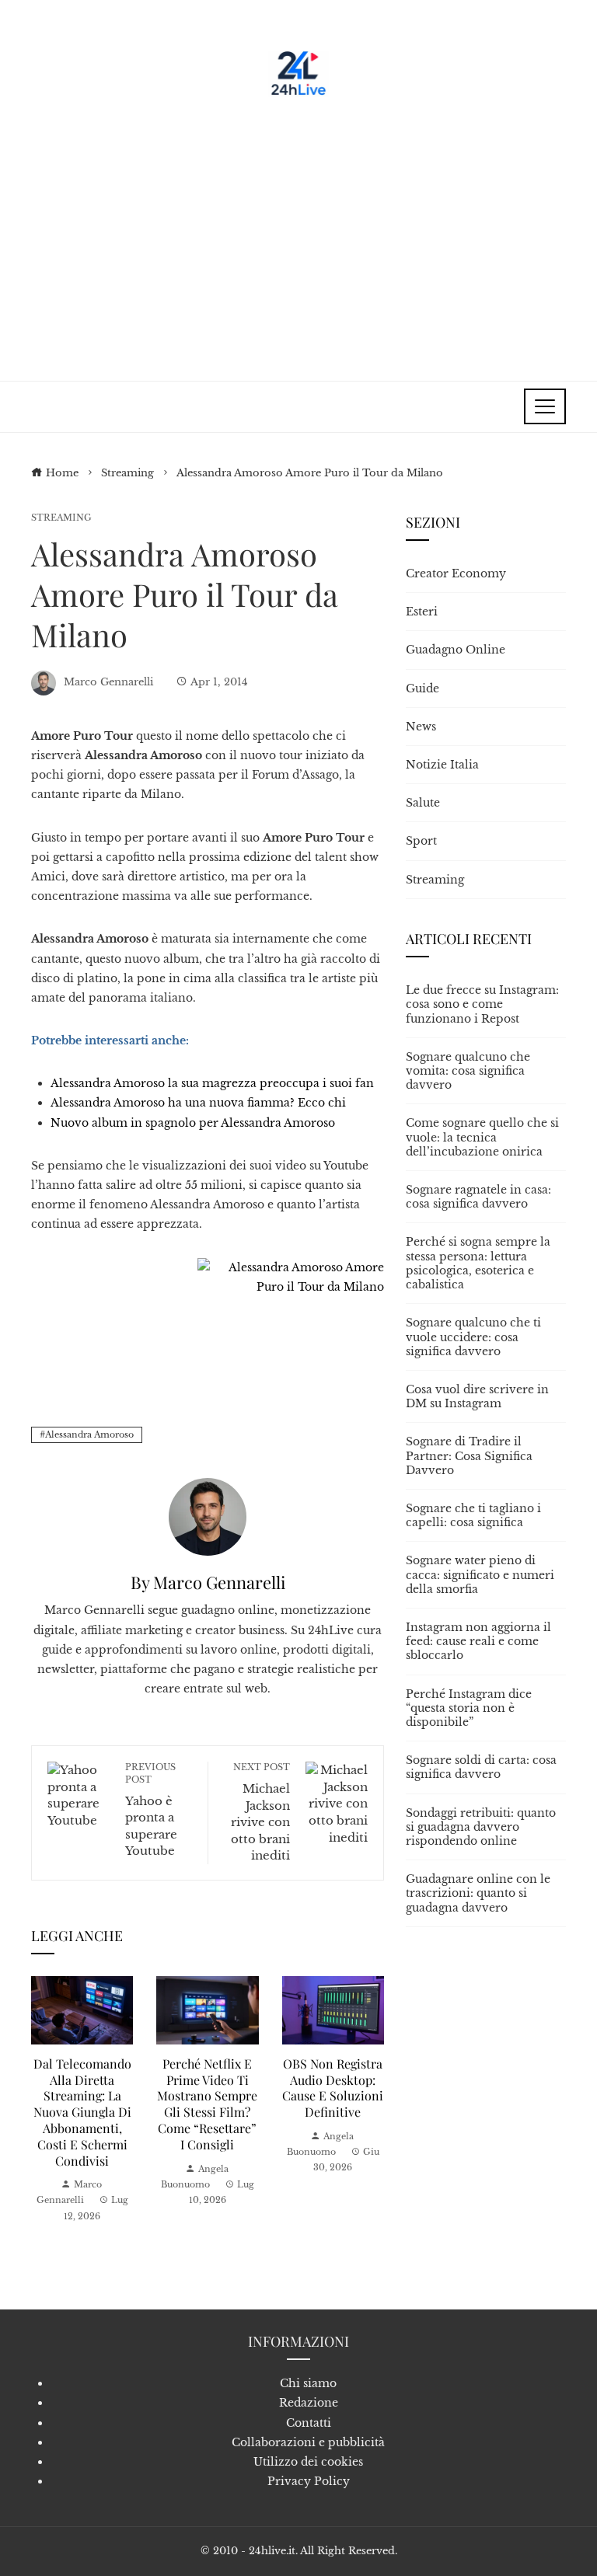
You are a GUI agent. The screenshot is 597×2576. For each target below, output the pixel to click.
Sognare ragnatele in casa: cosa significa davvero (478, 1197)
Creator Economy (456, 573)
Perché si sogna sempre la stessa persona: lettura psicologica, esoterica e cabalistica (478, 1263)
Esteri (422, 612)
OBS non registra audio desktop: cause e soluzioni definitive (333, 2088)
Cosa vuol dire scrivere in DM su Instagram (477, 1396)
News (421, 727)
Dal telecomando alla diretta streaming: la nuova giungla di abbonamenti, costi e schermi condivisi (82, 2112)
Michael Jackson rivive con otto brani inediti (260, 1812)
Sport (421, 841)
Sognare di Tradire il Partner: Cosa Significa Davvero (469, 1455)
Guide (422, 688)
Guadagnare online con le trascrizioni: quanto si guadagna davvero (478, 1893)
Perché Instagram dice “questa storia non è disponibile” (469, 1708)
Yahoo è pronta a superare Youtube (151, 1810)
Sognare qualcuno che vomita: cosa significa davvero (468, 1071)
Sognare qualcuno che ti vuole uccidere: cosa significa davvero (473, 1337)
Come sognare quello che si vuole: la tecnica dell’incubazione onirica (482, 1137)
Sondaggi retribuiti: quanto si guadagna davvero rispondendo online (481, 1827)
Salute (423, 803)
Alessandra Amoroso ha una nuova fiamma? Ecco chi (198, 1103)
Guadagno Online (456, 650)
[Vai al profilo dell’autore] (208, 1516)
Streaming (61, 518)
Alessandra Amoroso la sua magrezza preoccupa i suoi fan (212, 1083)
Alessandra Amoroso (89, 1434)
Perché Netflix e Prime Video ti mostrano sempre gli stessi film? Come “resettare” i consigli (207, 2104)
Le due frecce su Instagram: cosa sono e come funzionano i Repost (482, 1004)
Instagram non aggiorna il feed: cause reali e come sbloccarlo (478, 1641)
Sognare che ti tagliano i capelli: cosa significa (473, 1515)
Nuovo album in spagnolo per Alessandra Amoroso (193, 1123)
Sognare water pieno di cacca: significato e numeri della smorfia (480, 1574)
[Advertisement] (298, 233)
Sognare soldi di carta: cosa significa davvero (481, 1767)
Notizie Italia (442, 765)
